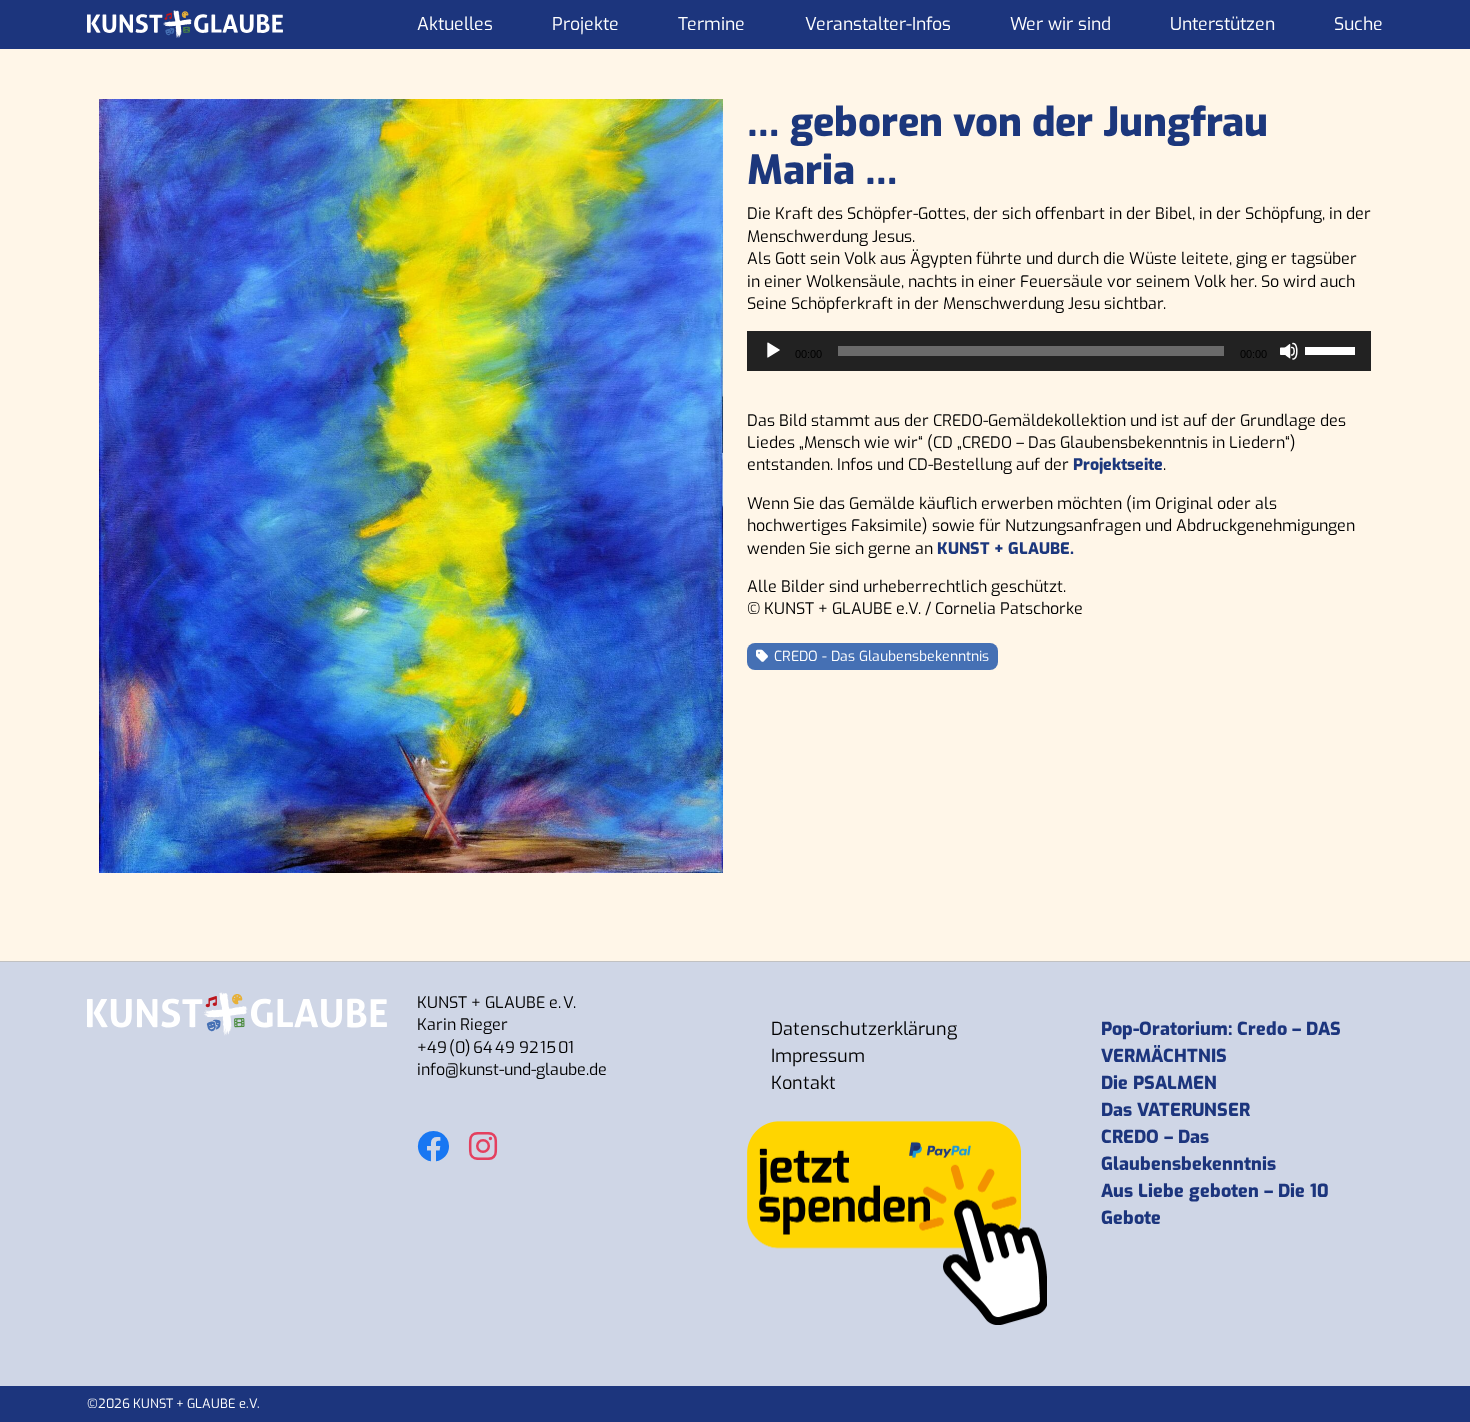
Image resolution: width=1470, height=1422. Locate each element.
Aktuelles (455, 24)
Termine (711, 24)
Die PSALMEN (1159, 1083)
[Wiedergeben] (773, 351)
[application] (1059, 351)
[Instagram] (483, 1135)
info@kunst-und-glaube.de (512, 1069)
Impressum (818, 1056)
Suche (1358, 24)
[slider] (1333, 349)
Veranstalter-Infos (878, 24)
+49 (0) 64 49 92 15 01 (495, 1047)
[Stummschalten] (1289, 351)
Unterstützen (1222, 24)
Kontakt (803, 1083)
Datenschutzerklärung (864, 1029)
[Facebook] (433, 1135)
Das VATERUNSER (1175, 1110)
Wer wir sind (1060, 24)
